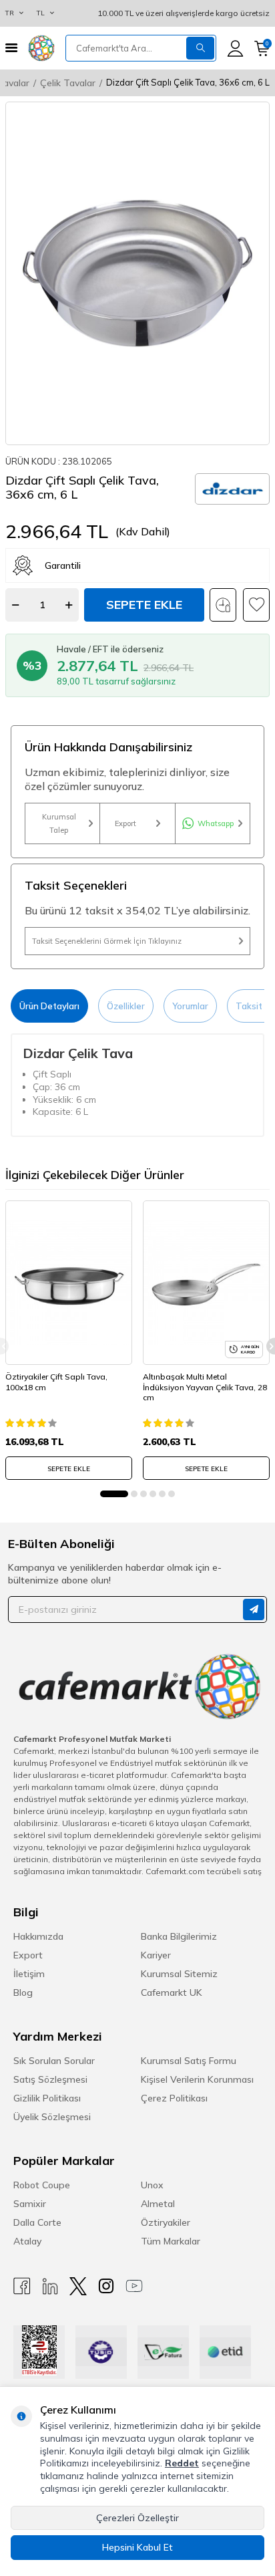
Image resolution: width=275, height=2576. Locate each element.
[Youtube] (134, 2286)
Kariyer (156, 1955)
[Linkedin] (50, 2286)
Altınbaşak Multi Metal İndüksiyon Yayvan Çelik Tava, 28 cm (205, 1387)
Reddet (182, 2463)
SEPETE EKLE (69, 1469)
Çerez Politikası (174, 2098)
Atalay (27, 2241)
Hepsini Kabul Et (137, 2547)
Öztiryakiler (166, 2222)
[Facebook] (22, 2286)
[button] (114, 1494)
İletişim (29, 1974)
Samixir (30, 2204)
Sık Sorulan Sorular (54, 2061)
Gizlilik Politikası (47, 2098)
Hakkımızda (38, 1936)
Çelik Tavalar (68, 83)
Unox (152, 2185)
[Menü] (11, 48)
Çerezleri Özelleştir (137, 2518)
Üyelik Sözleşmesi (52, 2117)
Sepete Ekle (144, 605)
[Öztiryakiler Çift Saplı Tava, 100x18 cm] (69, 1283)
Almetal (158, 2204)
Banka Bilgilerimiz (179, 1936)
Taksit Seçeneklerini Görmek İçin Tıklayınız (107, 941)
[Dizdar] (232, 489)
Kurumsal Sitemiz (179, 1974)
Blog (23, 1992)
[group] (137, 273)
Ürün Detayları (49, 1006)
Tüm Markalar (171, 2241)
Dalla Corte (37, 2222)
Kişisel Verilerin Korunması (197, 2079)
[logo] (41, 48)
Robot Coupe (42, 2185)
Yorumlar (190, 1006)
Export (125, 823)
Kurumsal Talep (59, 823)
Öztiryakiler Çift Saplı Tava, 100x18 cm (56, 1382)
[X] (78, 2286)
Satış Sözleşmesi (50, 2079)
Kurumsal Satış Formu (189, 2061)
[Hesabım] (235, 48)
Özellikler (126, 1006)
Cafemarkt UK (172, 1992)
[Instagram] (106, 2286)
